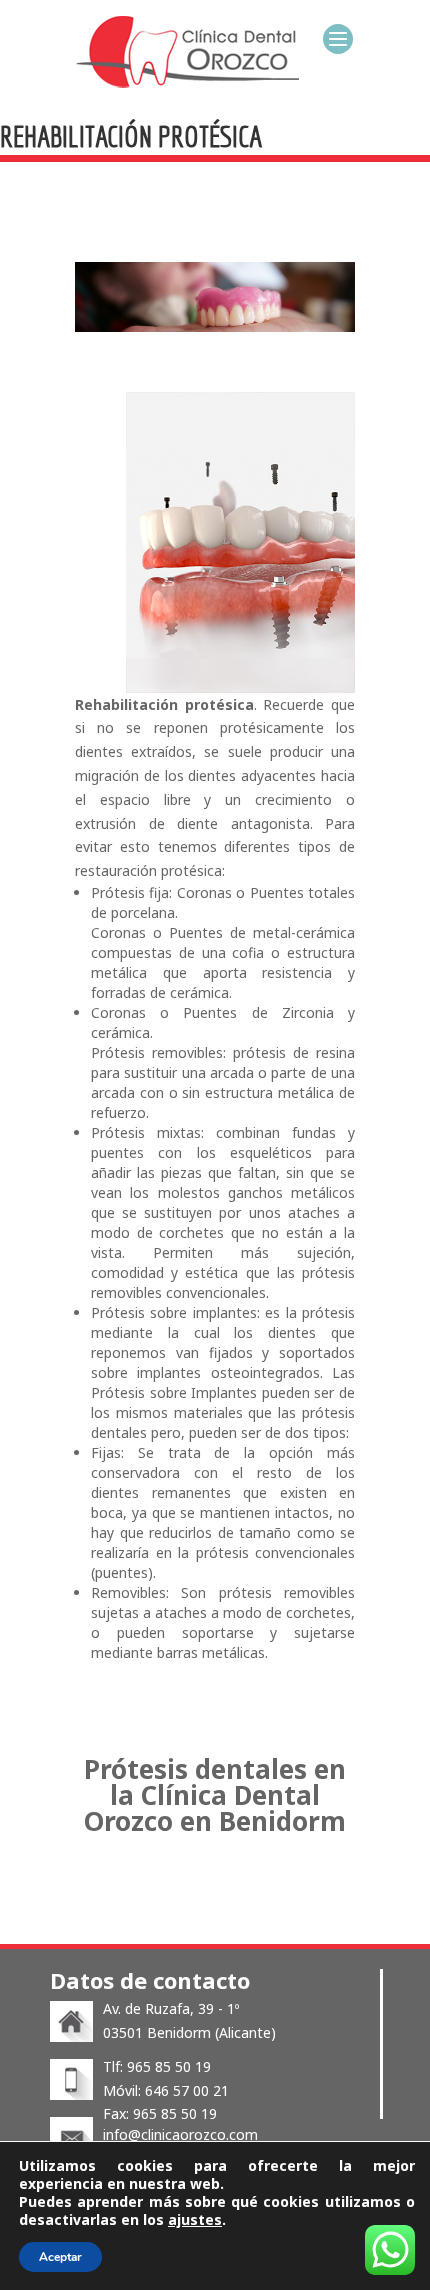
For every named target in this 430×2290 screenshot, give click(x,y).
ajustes (195, 2220)
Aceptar (60, 2257)
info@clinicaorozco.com (180, 2134)
